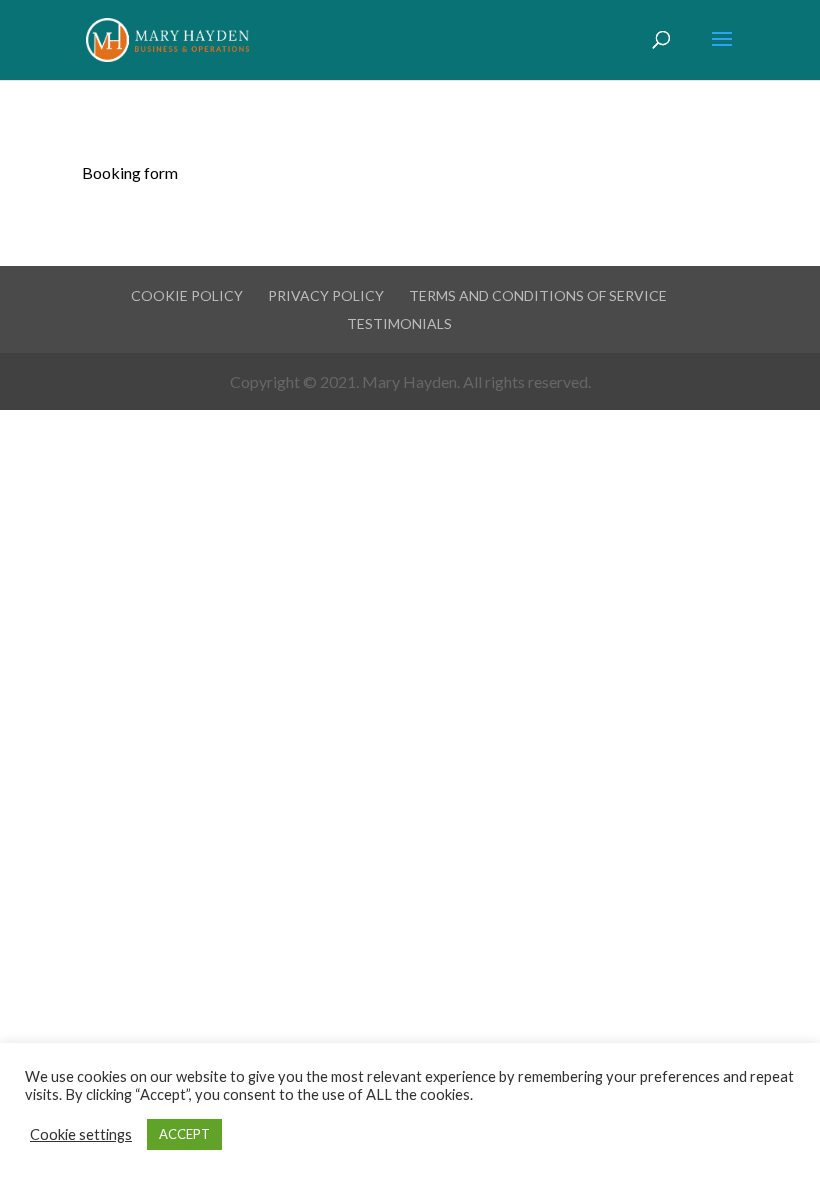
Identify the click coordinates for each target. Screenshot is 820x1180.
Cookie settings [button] (81, 1134)
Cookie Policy (187, 295)
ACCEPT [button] (184, 1134)
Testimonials (399, 323)
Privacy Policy (326, 295)
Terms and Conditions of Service (538, 295)
